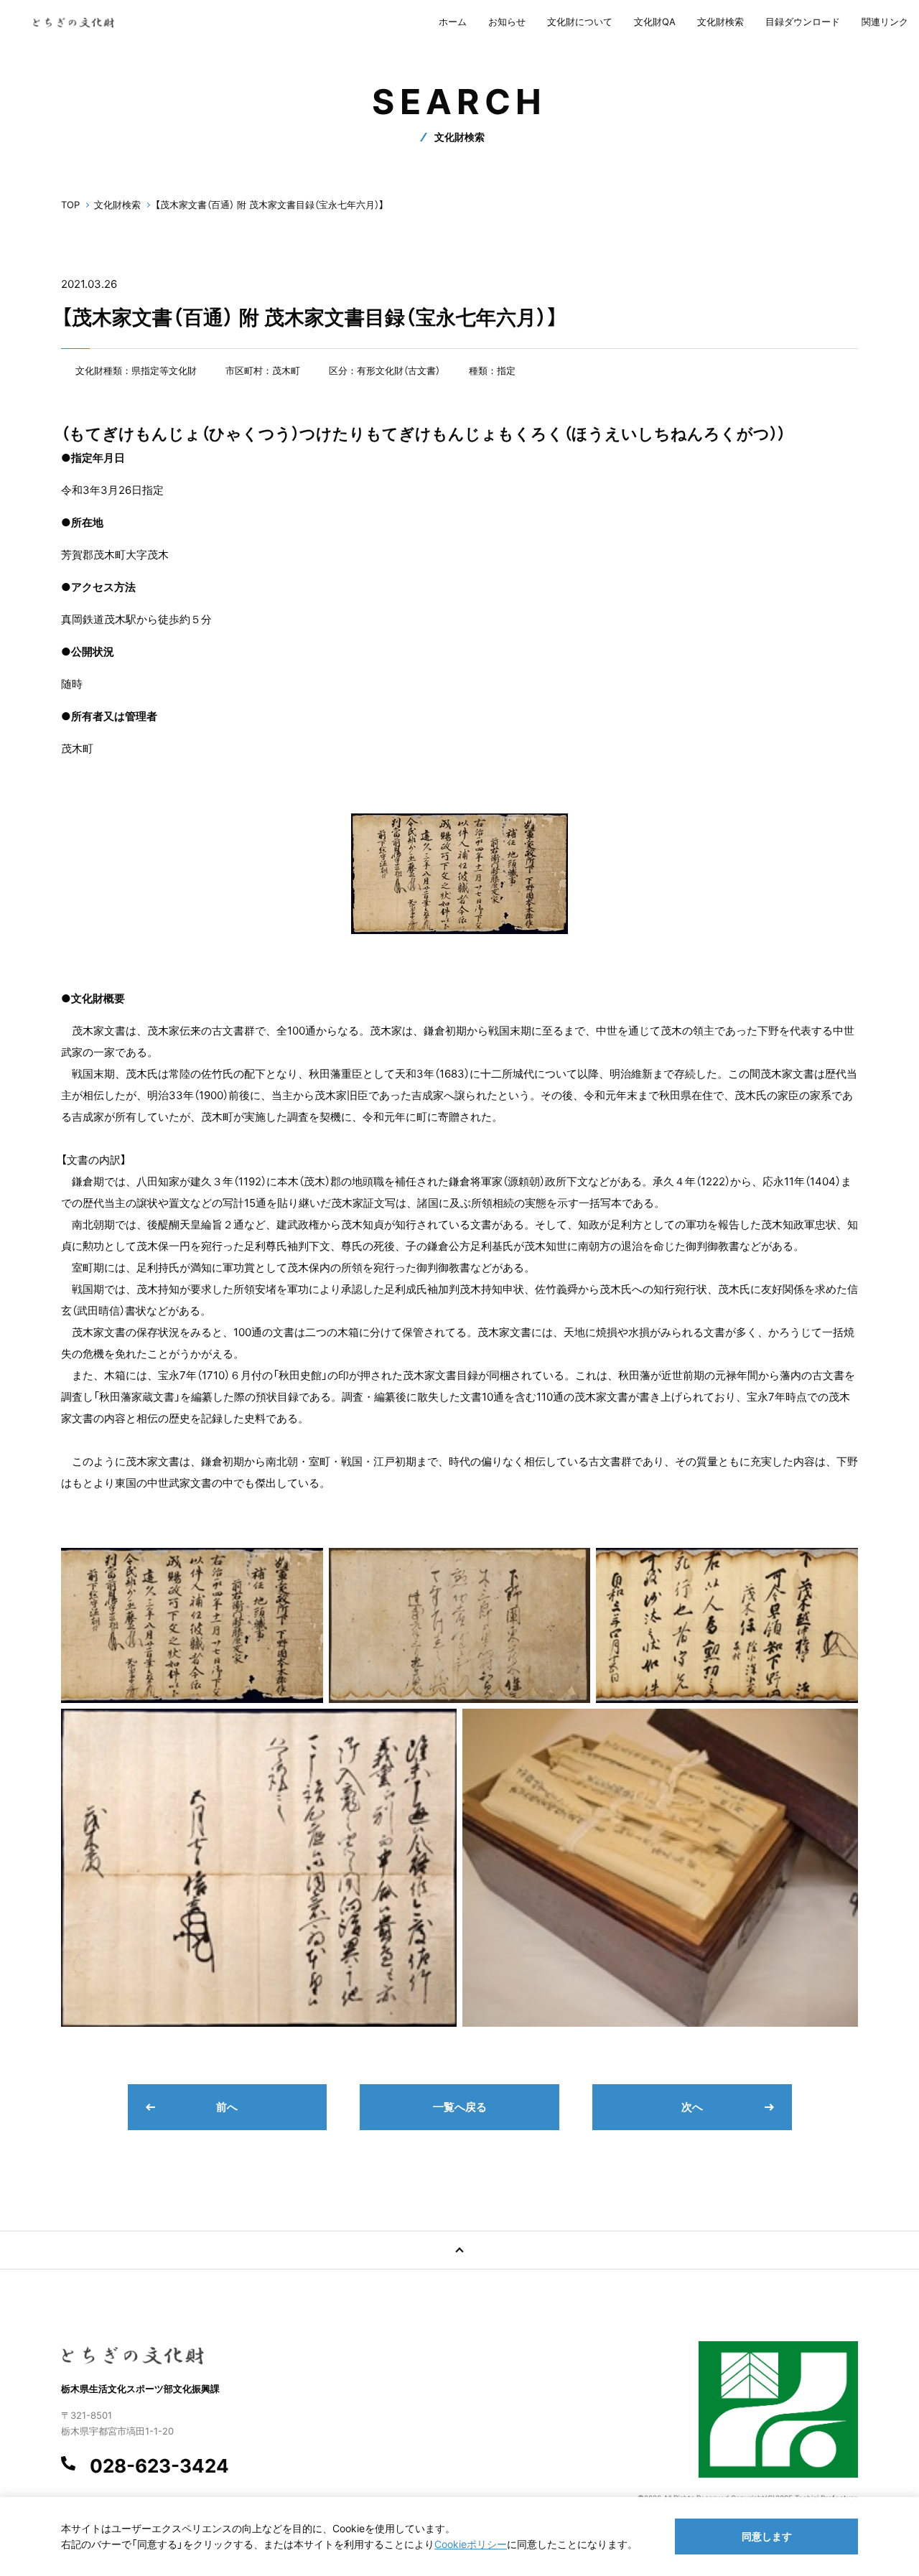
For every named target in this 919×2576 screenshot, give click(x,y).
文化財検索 (720, 22)
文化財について (580, 22)
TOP (70, 205)
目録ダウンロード (803, 22)
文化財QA (655, 22)
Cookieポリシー (471, 2544)
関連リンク (885, 22)
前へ (227, 2107)
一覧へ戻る (460, 2107)
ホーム (453, 22)
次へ (692, 2107)
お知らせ (507, 22)
